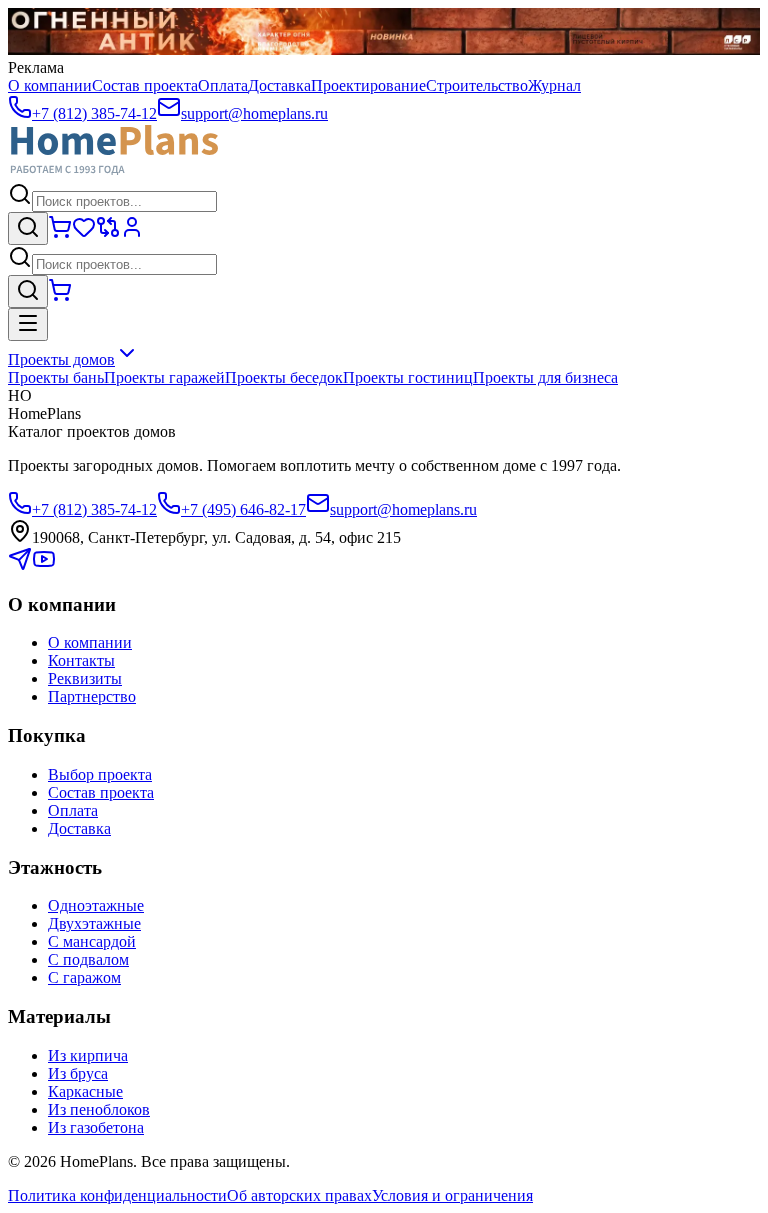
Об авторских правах (299, 1195)
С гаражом (84, 977)
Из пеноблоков (99, 1109)
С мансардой (92, 941)
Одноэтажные (96, 905)
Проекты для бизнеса (545, 377)
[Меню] (28, 324)
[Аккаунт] (132, 233)
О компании (50, 85)
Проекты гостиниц (408, 377)
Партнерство (92, 696)
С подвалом (88, 959)
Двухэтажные (94, 923)
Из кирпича (88, 1055)
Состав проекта (145, 85)
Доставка (279, 85)
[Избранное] (84, 233)
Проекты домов (61, 359)
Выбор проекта (100, 774)
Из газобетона (96, 1127)
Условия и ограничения (452, 1195)
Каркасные (85, 1091)
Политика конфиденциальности (117, 1195)
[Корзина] (60, 233)
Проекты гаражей (164, 377)
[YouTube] (44, 565)
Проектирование (368, 85)
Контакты (81, 660)
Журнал (554, 85)
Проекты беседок (284, 377)
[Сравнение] (108, 233)
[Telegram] (20, 565)
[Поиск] (28, 228)
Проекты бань (56, 377)
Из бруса (78, 1073)
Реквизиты (85, 678)
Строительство (477, 85)
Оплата (223, 85)
